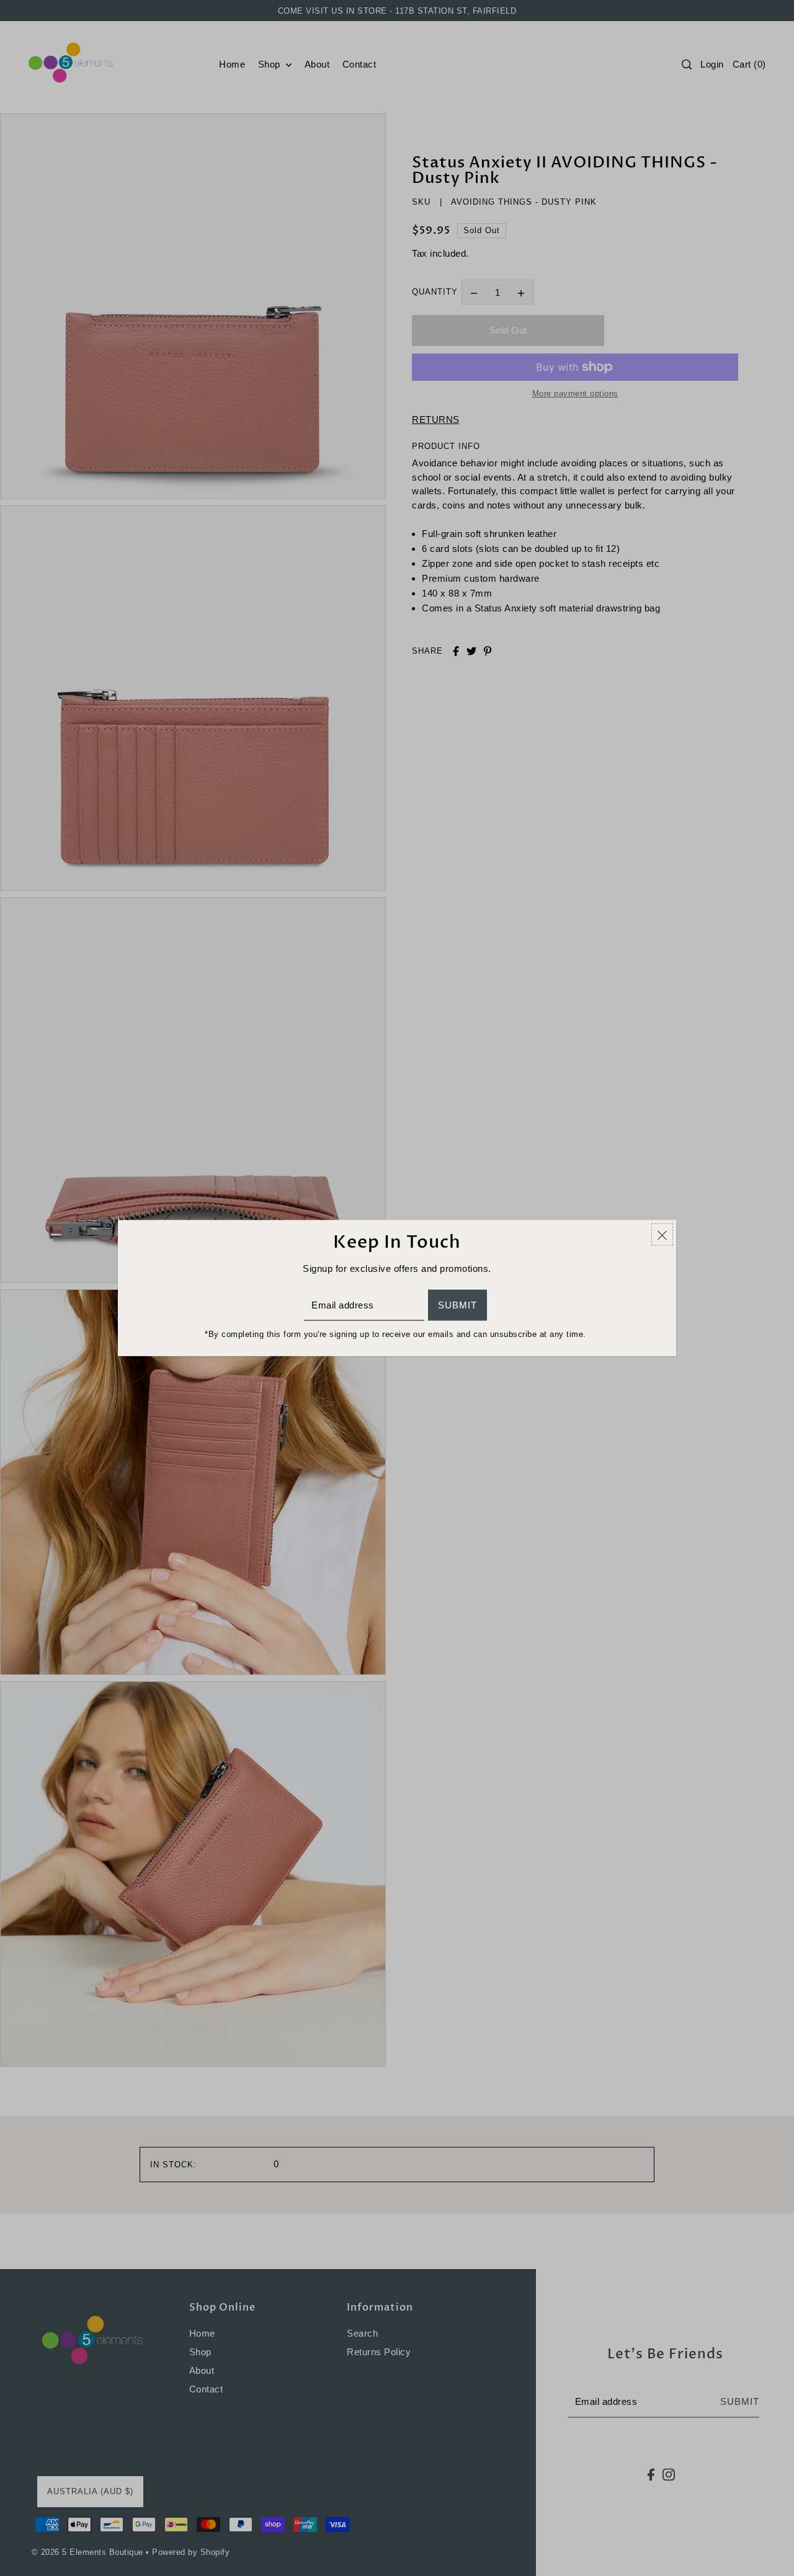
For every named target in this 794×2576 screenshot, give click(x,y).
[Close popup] (662, 1235)
